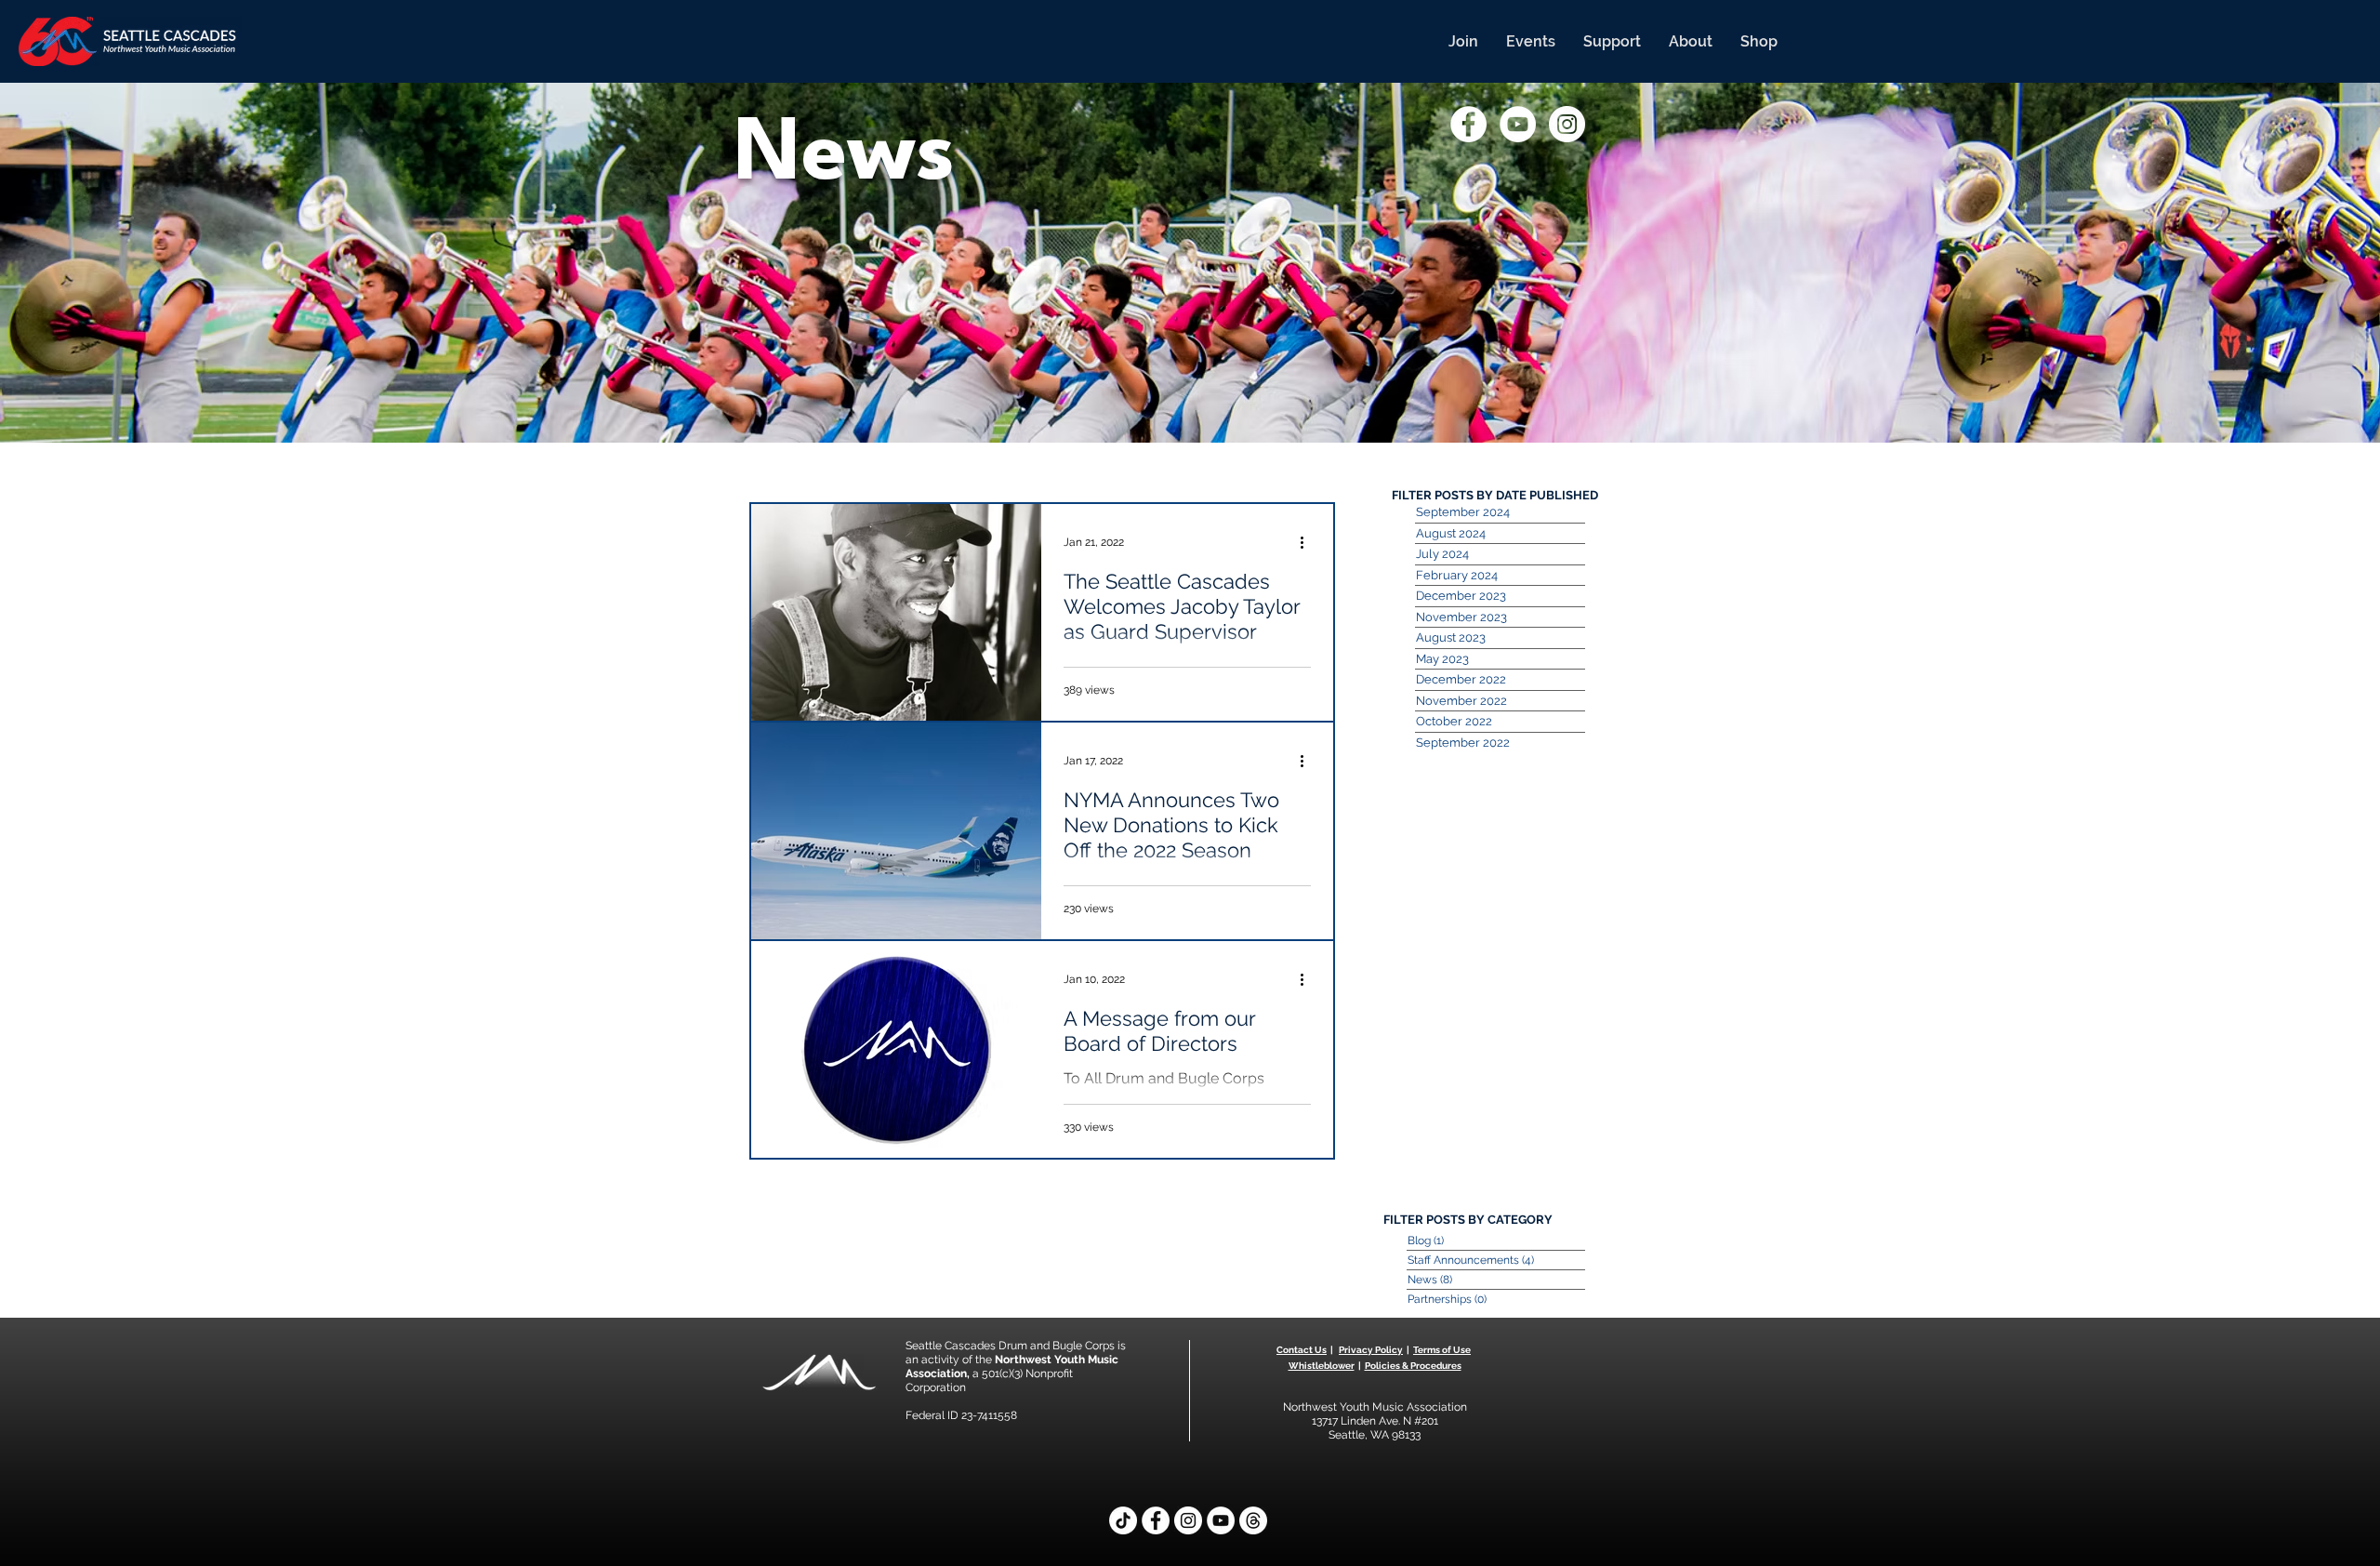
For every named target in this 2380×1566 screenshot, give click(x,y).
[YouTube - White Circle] (1518, 124)
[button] (1463, 41)
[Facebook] (1156, 1520)
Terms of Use (1442, 1350)
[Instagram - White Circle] (1567, 124)
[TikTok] (1123, 1520)
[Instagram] (1188, 1520)
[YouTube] (1221, 1520)
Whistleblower (1322, 1366)
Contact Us (1302, 1350)
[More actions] (1308, 542)
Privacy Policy (1371, 1350)
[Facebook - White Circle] (1468, 124)
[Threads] (1253, 1520)
